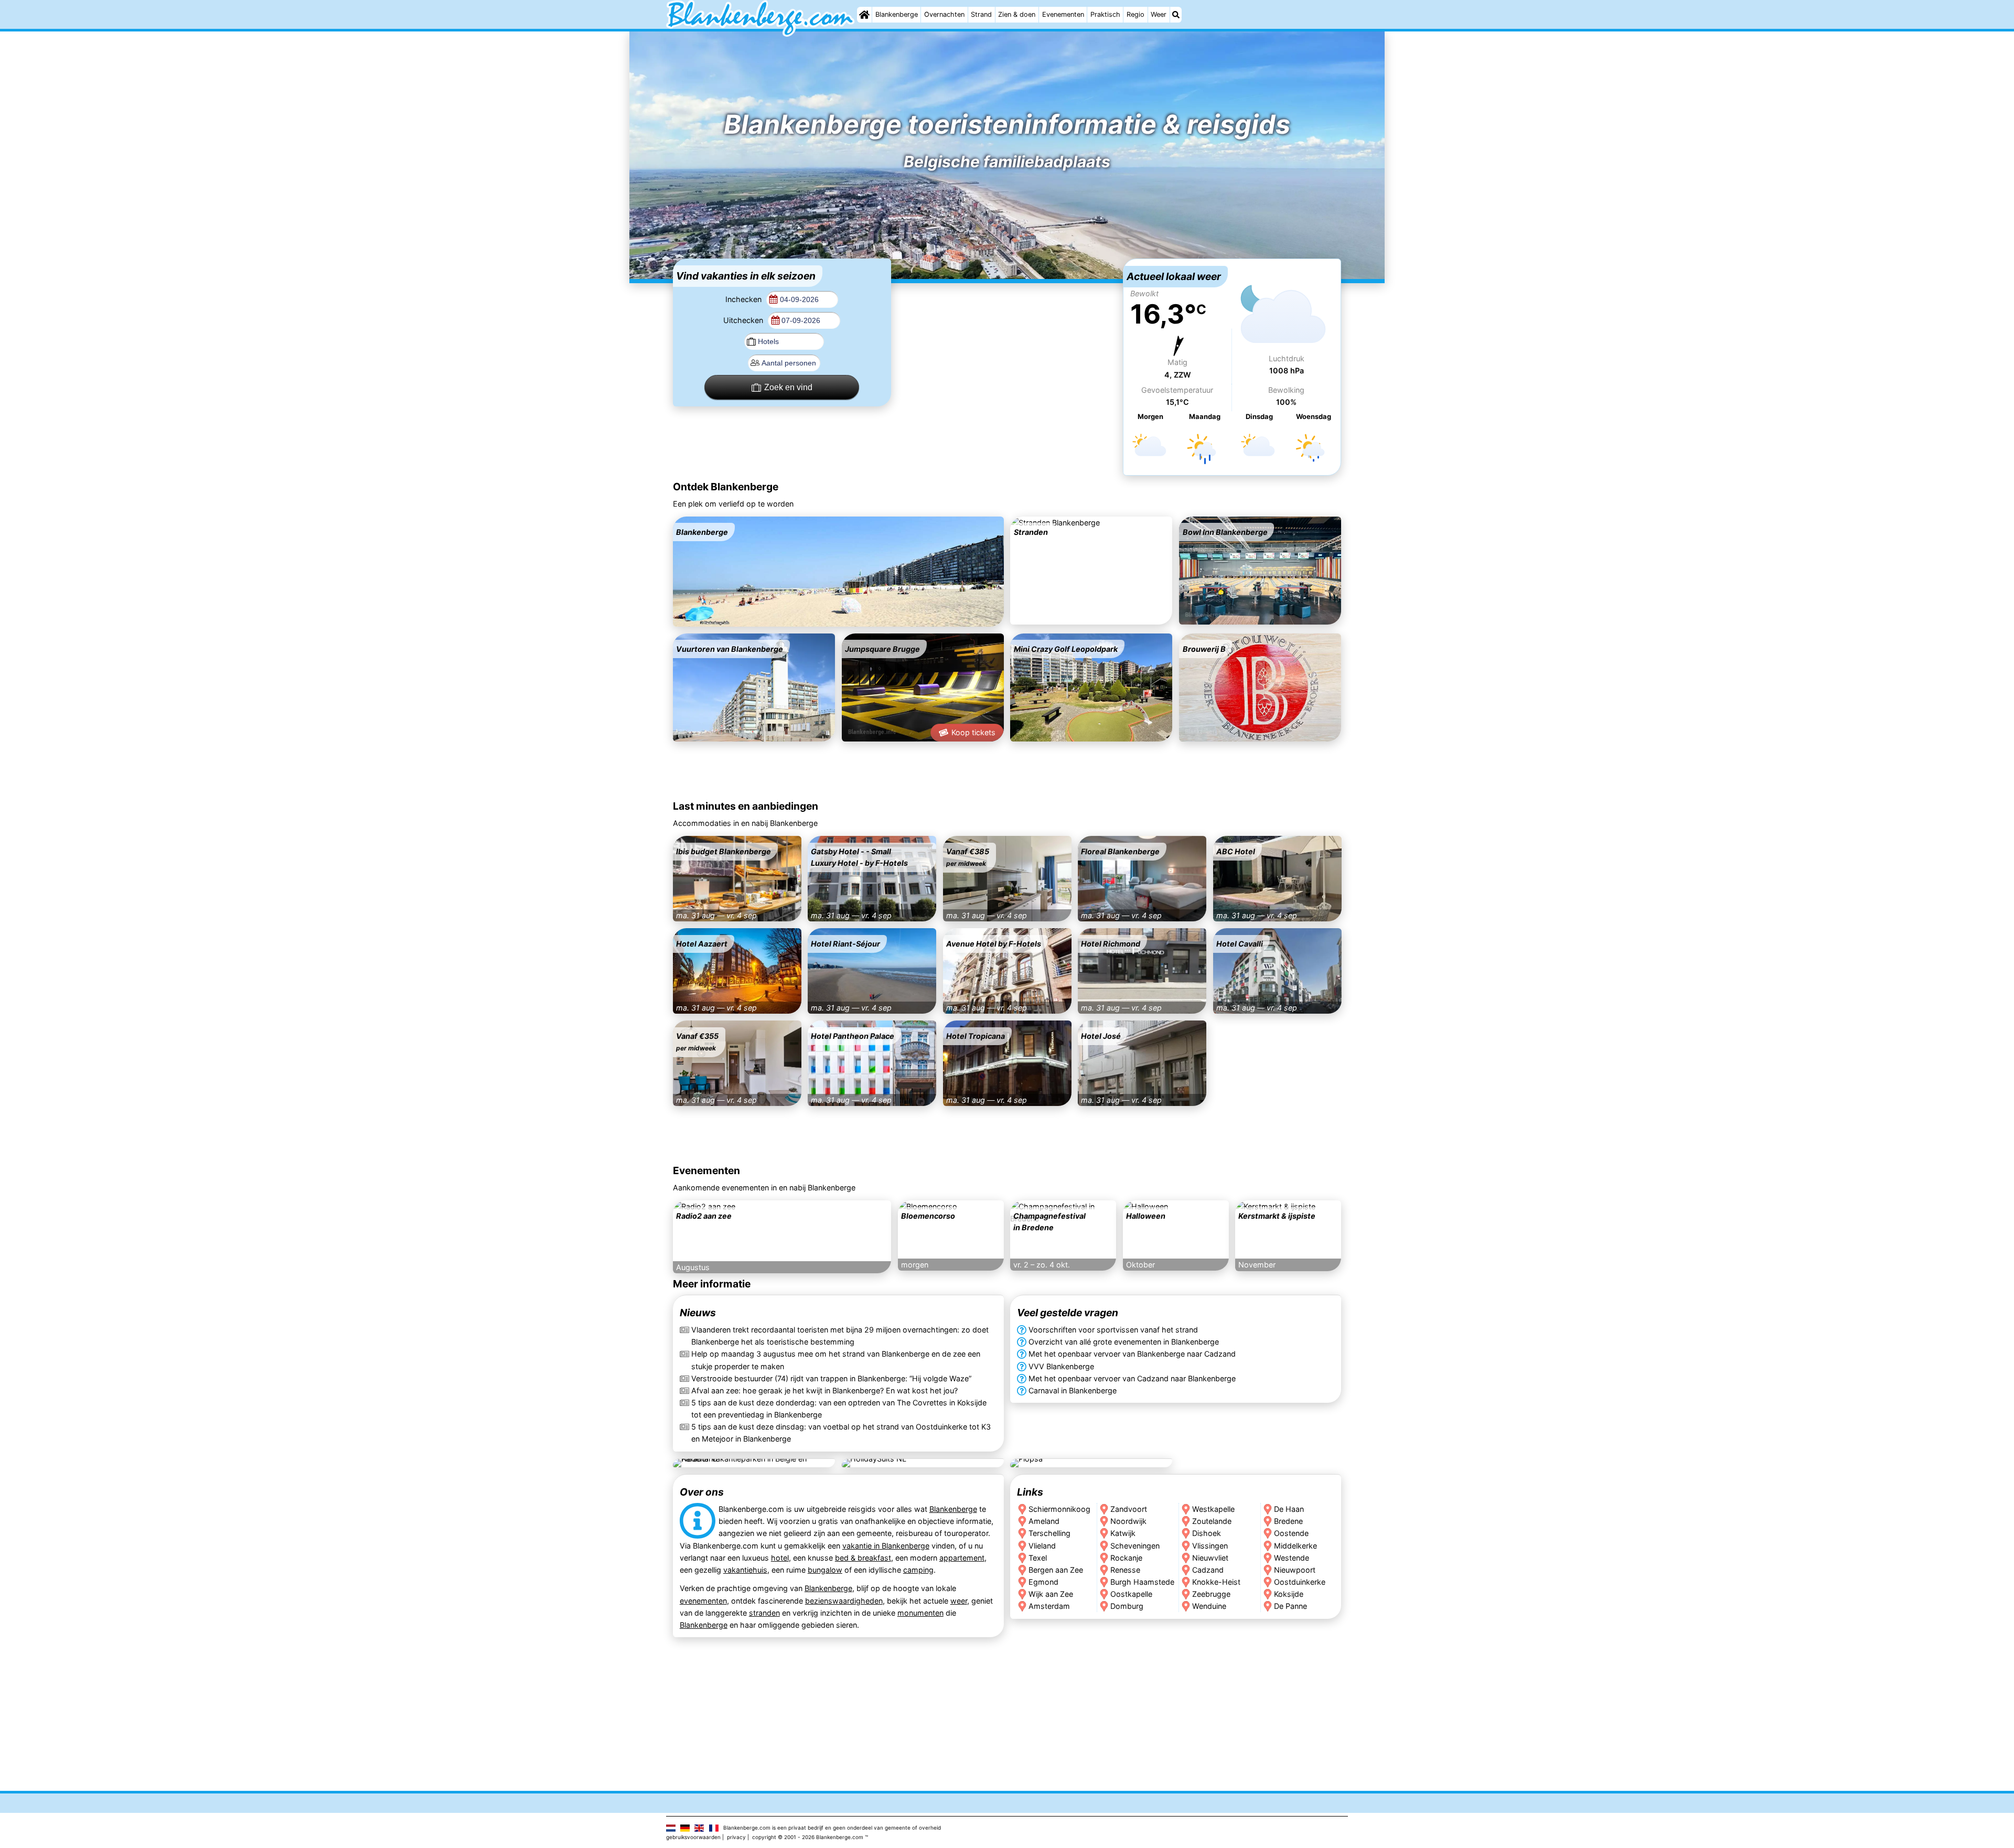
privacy (736, 1837)
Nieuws (698, 1313)
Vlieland (1042, 1545)
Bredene (1289, 1521)
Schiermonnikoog (1059, 1509)
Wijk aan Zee (1051, 1593)
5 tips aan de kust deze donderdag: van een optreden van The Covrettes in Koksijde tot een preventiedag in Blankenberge (839, 1409)
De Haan (1289, 1509)
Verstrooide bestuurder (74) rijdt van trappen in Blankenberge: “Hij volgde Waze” (831, 1378)
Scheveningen (1135, 1545)
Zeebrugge (1211, 1593)
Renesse (1125, 1569)
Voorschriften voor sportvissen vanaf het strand (1113, 1330)
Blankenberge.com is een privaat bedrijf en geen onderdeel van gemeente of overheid (832, 1828)
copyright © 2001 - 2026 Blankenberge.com (808, 1837)
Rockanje (1126, 1557)
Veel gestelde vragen (1068, 1313)
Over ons (702, 1492)
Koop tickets (973, 732)
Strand (981, 14)
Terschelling (1049, 1533)
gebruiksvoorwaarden (693, 1837)
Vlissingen (1210, 1545)
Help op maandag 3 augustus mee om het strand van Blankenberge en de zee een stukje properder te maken (836, 1360)
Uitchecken (744, 320)
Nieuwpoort (1295, 1569)
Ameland (1044, 1521)
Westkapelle (1213, 1509)
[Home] (864, 15)
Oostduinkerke (1300, 1581)
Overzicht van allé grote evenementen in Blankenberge (1124, 1342)
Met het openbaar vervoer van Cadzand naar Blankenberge (1132, 1378)
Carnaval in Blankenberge (1073, 1390)
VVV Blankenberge (1061, 1366)
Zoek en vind (788, 387)
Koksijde (1289, 1593)
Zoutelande (1212, 1521)
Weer (1159, 14)
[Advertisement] (1007, 324)
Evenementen (1063, 14)
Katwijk (1123, 1533)
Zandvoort (1129, 1509)
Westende (1292, 1557)
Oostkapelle (1131, 1593)
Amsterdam (1049, 1605)
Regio (1135, 14)
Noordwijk (1128, 1521)
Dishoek (1207, 1533)
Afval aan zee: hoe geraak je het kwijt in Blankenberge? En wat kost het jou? (824, 1390)
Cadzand (1208, 1569)
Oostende (1292, 1533)
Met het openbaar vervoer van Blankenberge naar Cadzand (1132, 1354)
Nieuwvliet (1210, 1557)
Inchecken (744, 299)
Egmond (1043, 1581)
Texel (1038, 1557)
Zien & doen (1017, 14)
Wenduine (1209, 1605)
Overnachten (944, 14)
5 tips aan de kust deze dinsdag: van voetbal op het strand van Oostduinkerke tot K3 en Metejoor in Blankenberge (841, 1433)
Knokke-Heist (1216, 1581)
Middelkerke (1296, 1545)
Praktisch (1105, 14)
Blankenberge (897, 14)
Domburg (1127, 1605)
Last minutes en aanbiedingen (746, 806)
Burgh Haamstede (1142, 1581)
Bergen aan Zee (1056, 1569)
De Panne (1291, 1605)
